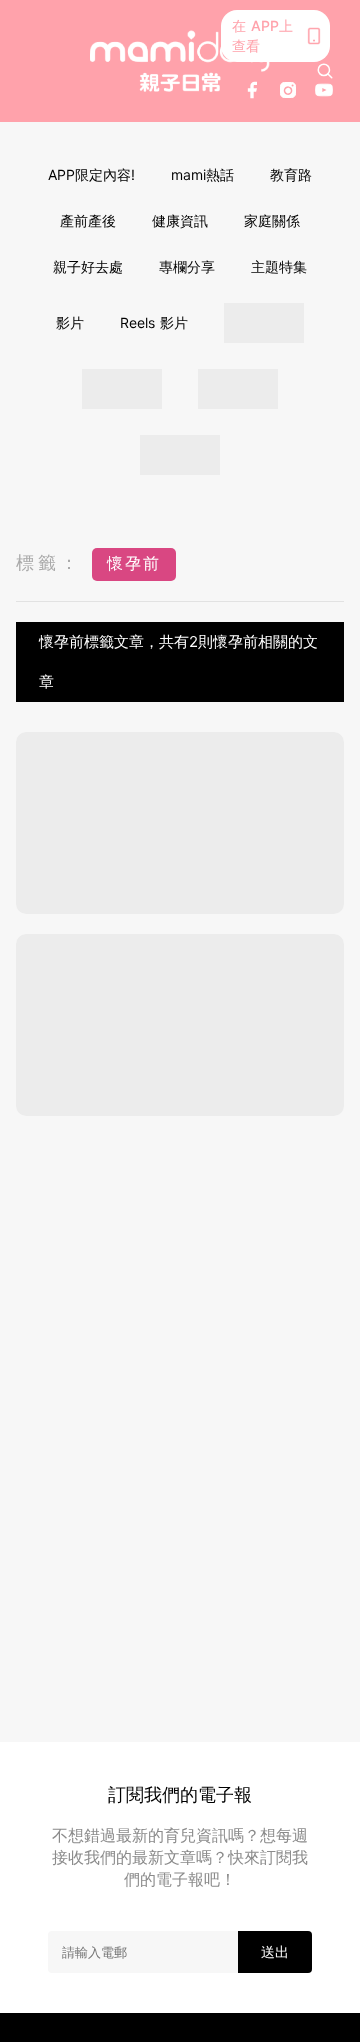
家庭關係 (272, 220)
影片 (70, 322)
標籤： (49, 562)
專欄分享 (187, 266)
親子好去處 (88, 266)
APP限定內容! (91, 174)
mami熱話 (202, 174)
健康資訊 (180, 220)
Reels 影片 (154, 322)
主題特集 (279, 266)
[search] (325, 71)
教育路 (291, 174)
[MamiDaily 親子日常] (180, 61)
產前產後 (88, 220)
